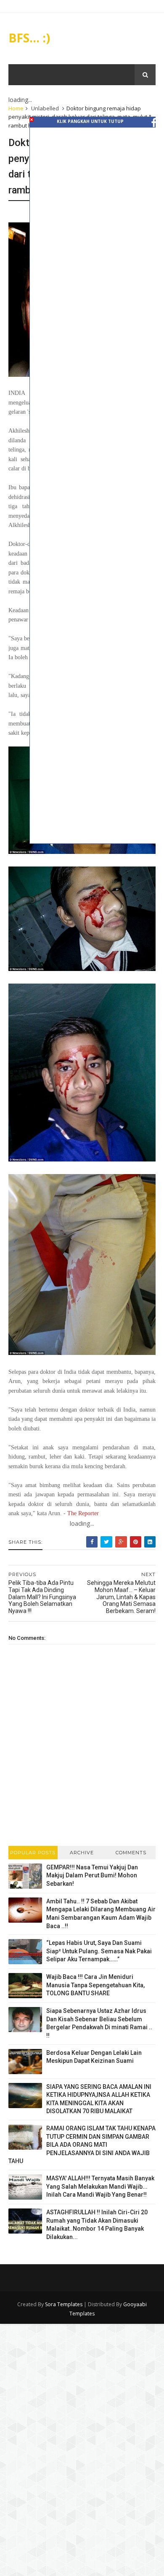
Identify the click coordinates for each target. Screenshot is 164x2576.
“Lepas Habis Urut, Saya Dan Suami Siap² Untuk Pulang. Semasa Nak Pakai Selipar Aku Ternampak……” (99, 1951)
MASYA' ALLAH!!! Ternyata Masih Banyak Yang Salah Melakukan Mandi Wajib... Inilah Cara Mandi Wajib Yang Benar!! (100, 2186)
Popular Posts (33, 1853)
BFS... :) (29, 38)
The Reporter (83, 1513)
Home (16, 108)
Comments (131, 1853)
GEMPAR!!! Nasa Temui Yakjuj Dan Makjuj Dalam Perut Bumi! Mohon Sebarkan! (92, 1875)
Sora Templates (64, 2304)
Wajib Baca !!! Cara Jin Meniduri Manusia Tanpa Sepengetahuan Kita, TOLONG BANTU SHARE (95, 1985)
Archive (82, 1853)
